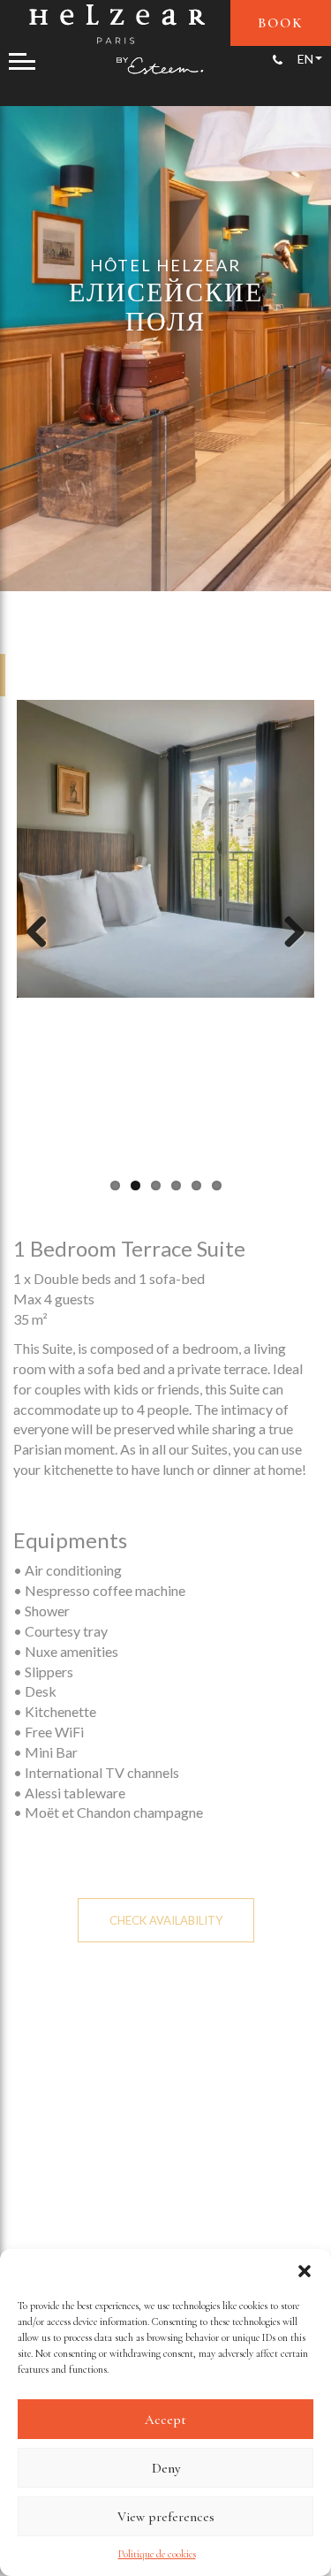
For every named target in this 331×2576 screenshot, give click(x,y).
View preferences (166, 2517)
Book (281, 23)
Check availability (166, 1920)
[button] (305, 2271)
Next (288, 933)
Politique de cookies (157, 2554)
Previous (43, 933)
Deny (166, 2468)
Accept (165, 2420)
